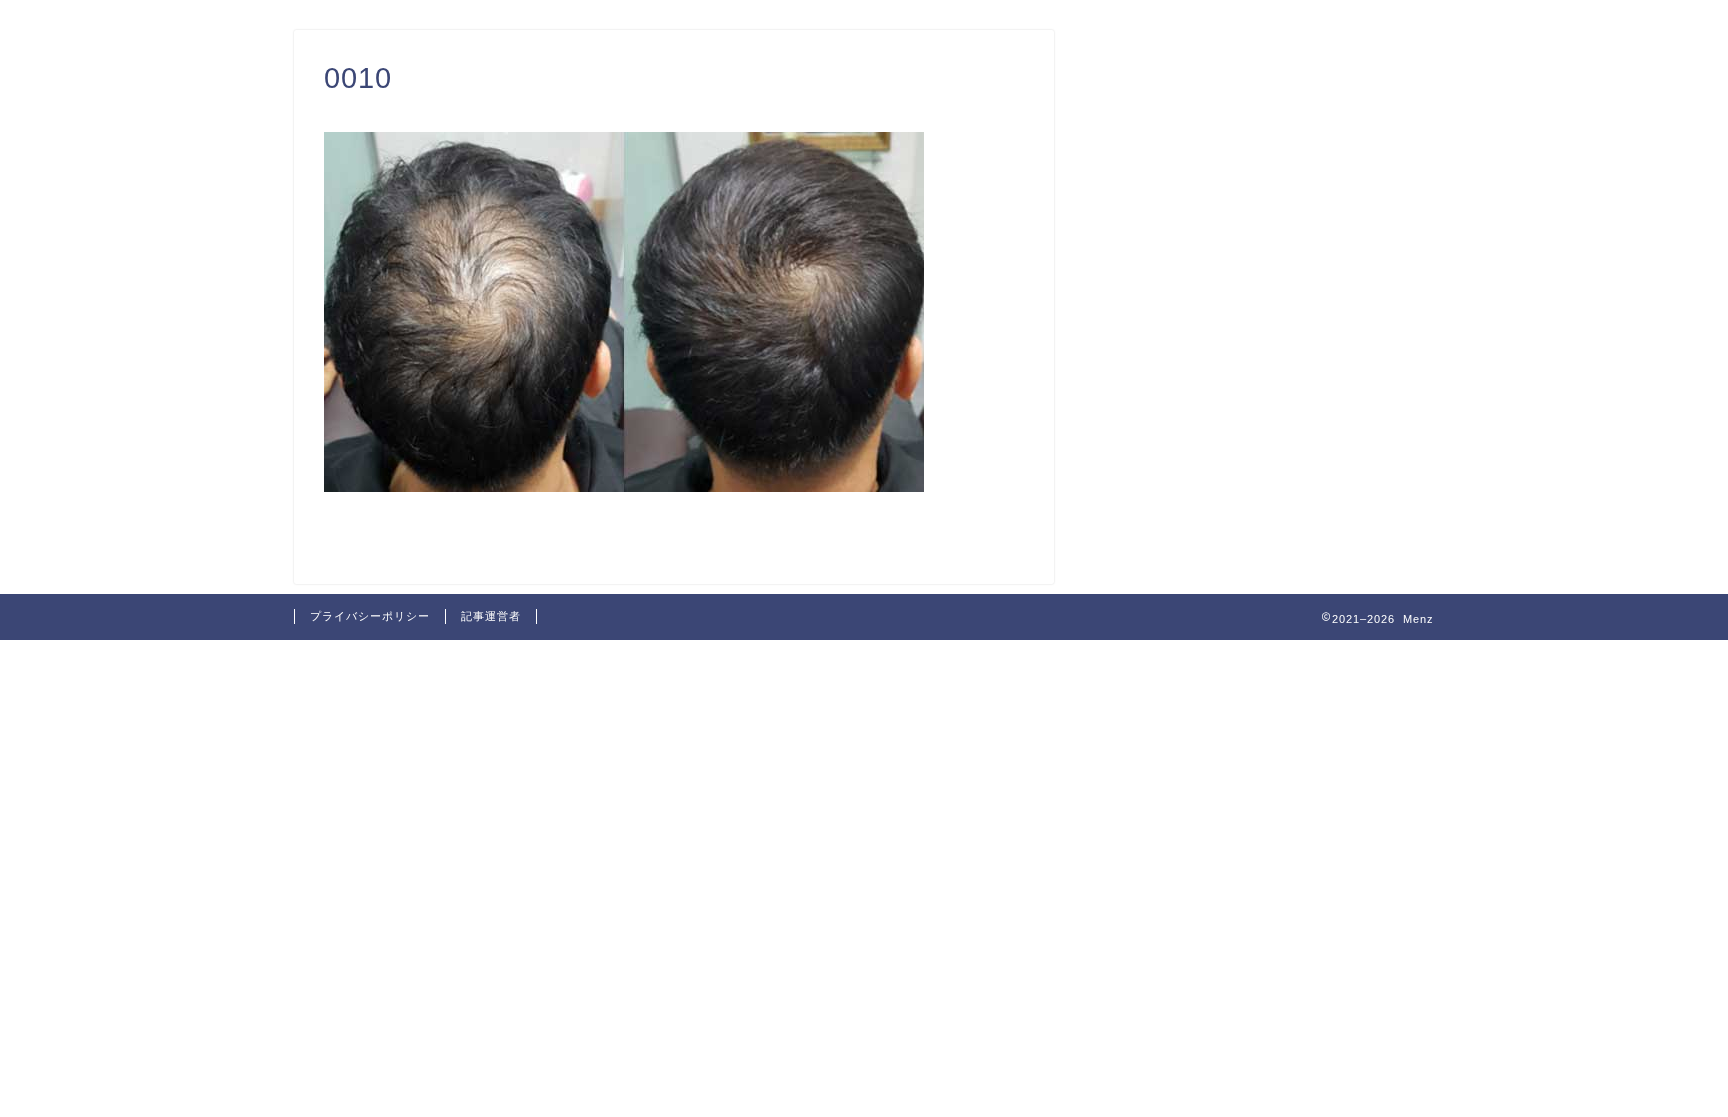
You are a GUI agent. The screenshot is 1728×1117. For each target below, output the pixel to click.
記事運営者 (491, 616)
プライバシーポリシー (370, 616)
